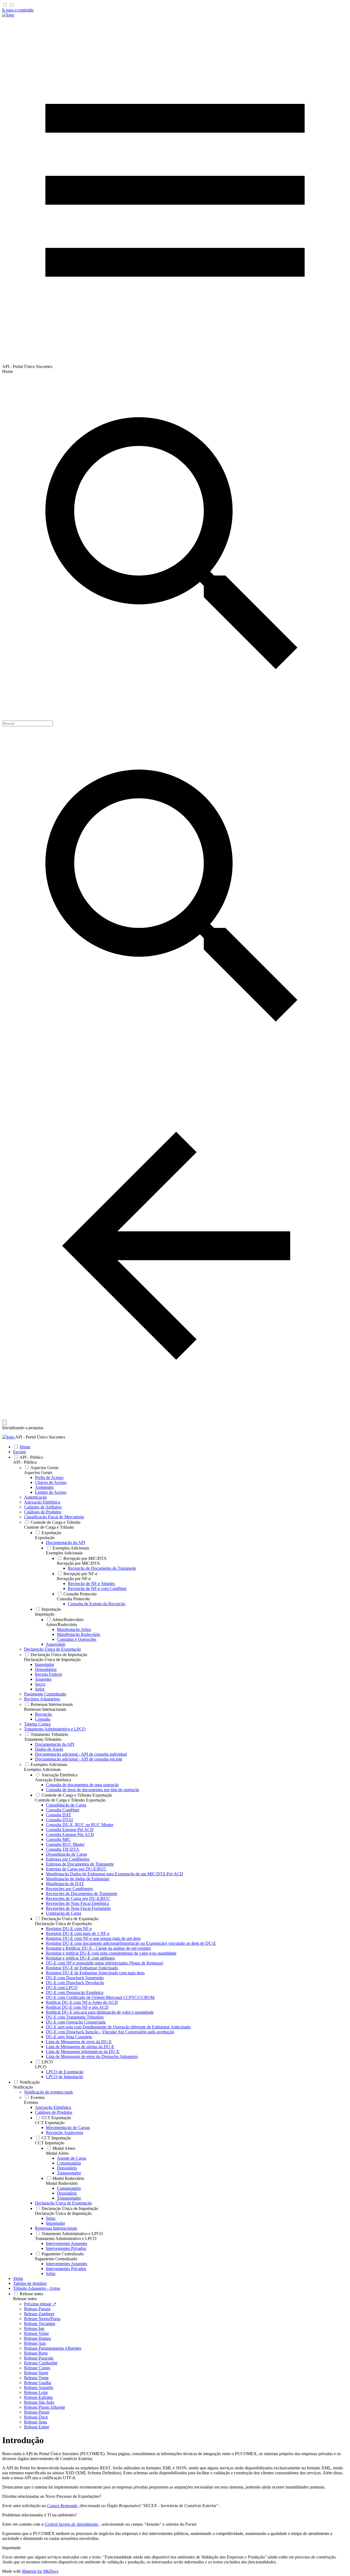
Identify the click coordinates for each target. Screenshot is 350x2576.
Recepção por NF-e (74, 1579)
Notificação (23, 2087)
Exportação (45, 1538)
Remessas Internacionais (45, 1709)
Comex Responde (62, 2506)
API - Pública (25, 1462)
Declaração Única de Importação (52, 1660)
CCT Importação (50, 2143)
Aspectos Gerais (38, 1473)
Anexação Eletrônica (53, 1780)
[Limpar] (4, 1422)
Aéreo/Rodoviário (62, 1625)
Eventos (31, 2102)
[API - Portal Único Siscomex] (8, 15)
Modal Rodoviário (62, 2183)
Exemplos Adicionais (64, 1553)
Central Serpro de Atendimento (72, 2524)
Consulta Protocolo (73, 1599)
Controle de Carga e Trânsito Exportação (70, 1800)
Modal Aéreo (57, 2153)
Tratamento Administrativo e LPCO (66, 2239)
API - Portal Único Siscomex (40, 1437)
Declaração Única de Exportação (63, 1924)
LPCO (41, 2067)
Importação (45, 1614)
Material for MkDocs (40, 2571)
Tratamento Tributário (43, 1739)
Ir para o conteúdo (18, 10)
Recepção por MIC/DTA (78, 1563)
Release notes (25, 2299)
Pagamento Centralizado (56, 2259)
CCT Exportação (50, 2123)
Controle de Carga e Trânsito (49, 1527)
